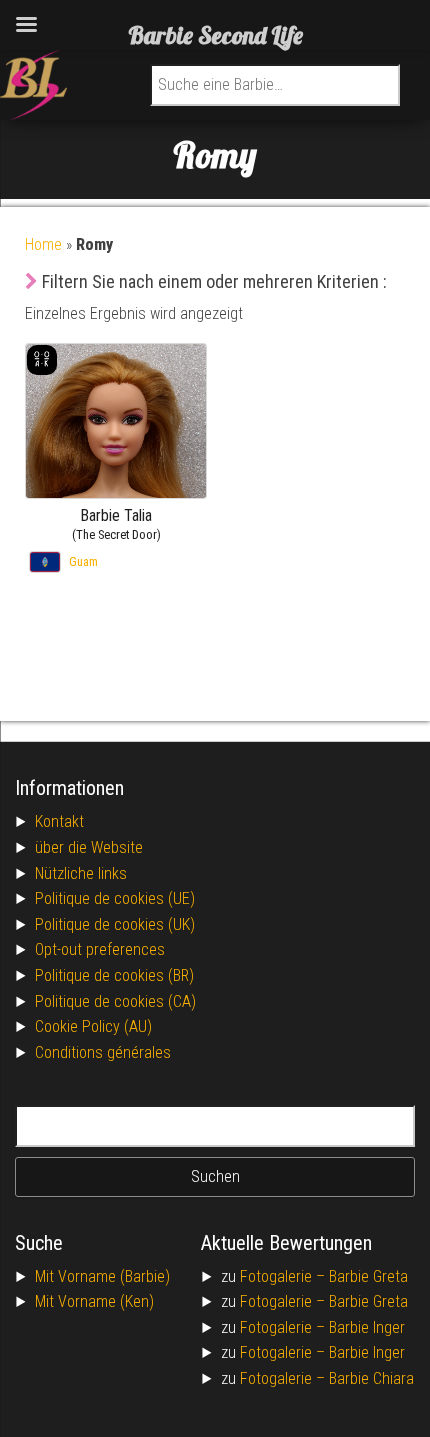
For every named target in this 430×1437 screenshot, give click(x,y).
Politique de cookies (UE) (115, 898)
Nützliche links (81, 873)
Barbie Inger (367, 1327)
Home (43, 244)
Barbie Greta (368, 1276)
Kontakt (59, 821)
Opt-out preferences (100, 949)
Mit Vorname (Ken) (94, 1301)
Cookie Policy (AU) (93, 1026)
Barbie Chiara (371, 1378)
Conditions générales (103, 1052)
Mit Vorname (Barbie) (102, 1276)
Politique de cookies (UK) (115, 924)
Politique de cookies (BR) (114, 975)
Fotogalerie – (284, 1276)
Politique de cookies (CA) (115, 1001)
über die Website (89, 847)
